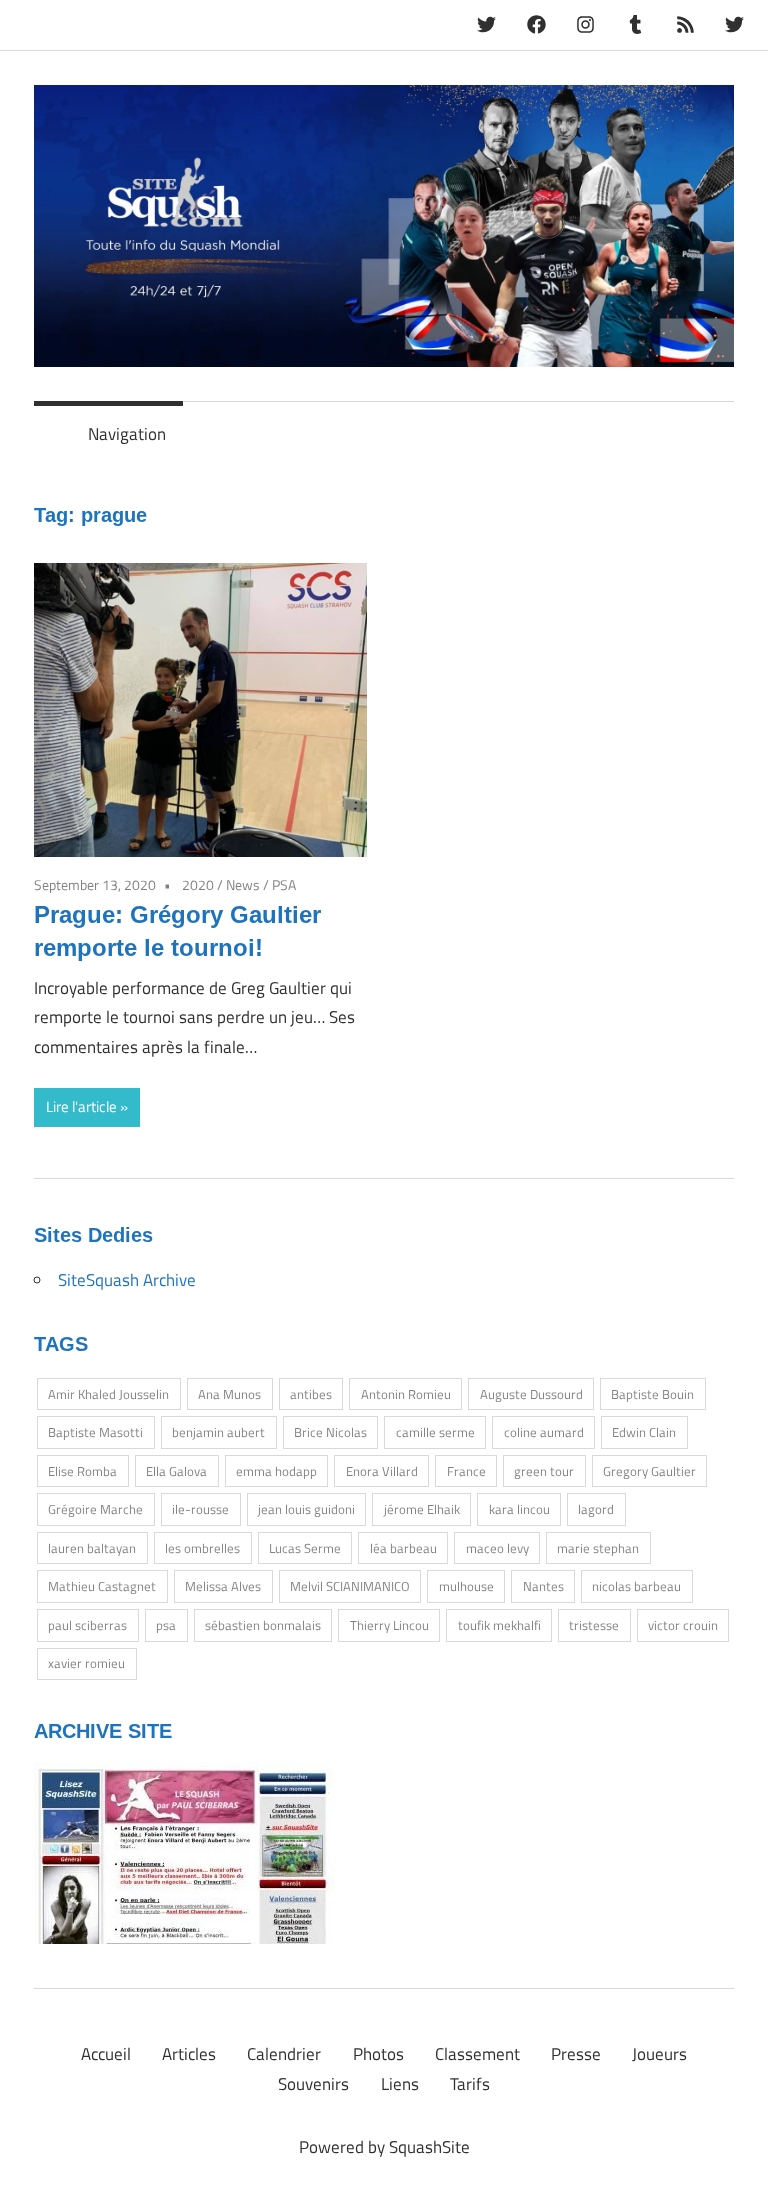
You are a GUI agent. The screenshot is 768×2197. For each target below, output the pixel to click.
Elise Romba (82, 1471)
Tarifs (470, 2084)
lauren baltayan (92, 1548)
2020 (198, 884)
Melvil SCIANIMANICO (350, 1586)
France (466, 1471)
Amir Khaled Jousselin (108, 1394)
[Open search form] (710, 428)
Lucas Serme (305, 1548)
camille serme (435, 1432)
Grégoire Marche (95, 1509)
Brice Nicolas (330, 1432)
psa (166, 1625)
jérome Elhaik (422, 1509)
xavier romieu (86, 1663)
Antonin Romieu (406, 1394)
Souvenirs (313, 2084)
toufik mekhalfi (499, 1625)
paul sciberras (87, 1625)
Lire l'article (81, 1106)
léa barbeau (403, 1548)
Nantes (543, 1586)
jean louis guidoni (306, 1509)
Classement (477, 2054)
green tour (544, 1471)
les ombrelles (202, 1548)
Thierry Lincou (389, 1625)
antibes (311, 1394)
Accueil (106, 2054)
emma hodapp (276, 1471)
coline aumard (544, 1432)
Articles (189, 2054)
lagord (596, 1509)
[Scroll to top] (732, 2161)
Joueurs (659, 2054)
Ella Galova (176, 1471)
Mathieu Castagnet (102, 1586)
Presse (576, 2054)
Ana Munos (229, 1394)
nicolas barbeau (636, 1586)
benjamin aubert (218, 1432)
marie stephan (598, 1548)
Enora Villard (382, 1471)
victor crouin (683, 1625)
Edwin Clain (644, 1432)
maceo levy (497, 1548)
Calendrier (284, 2054)
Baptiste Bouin (652, 1394)
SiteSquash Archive (127, 1280)
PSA (284, 884)
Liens (400, 2084)
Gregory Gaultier (649, 1471)
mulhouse (466, 1586)
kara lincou (519, 1509)
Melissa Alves (223, 1586)
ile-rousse (200, 1509)
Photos (378, 2054)
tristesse (594, 1625)
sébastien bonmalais (263, 1625)
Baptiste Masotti (95, 1432)
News (243, 884)
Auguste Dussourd (531, 1394)
